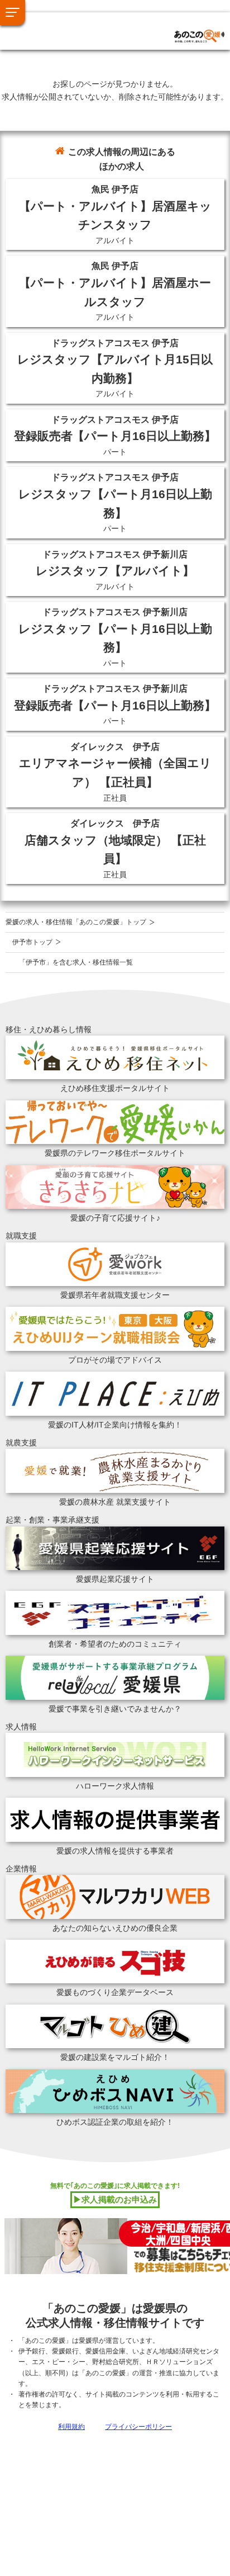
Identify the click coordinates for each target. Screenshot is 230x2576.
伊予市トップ (32, 942)
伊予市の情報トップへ (70, 23)
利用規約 (71, 2427)
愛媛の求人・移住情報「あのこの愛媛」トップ (76, 922)
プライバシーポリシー (138, 2427)
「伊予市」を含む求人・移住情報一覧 (76, 962)
